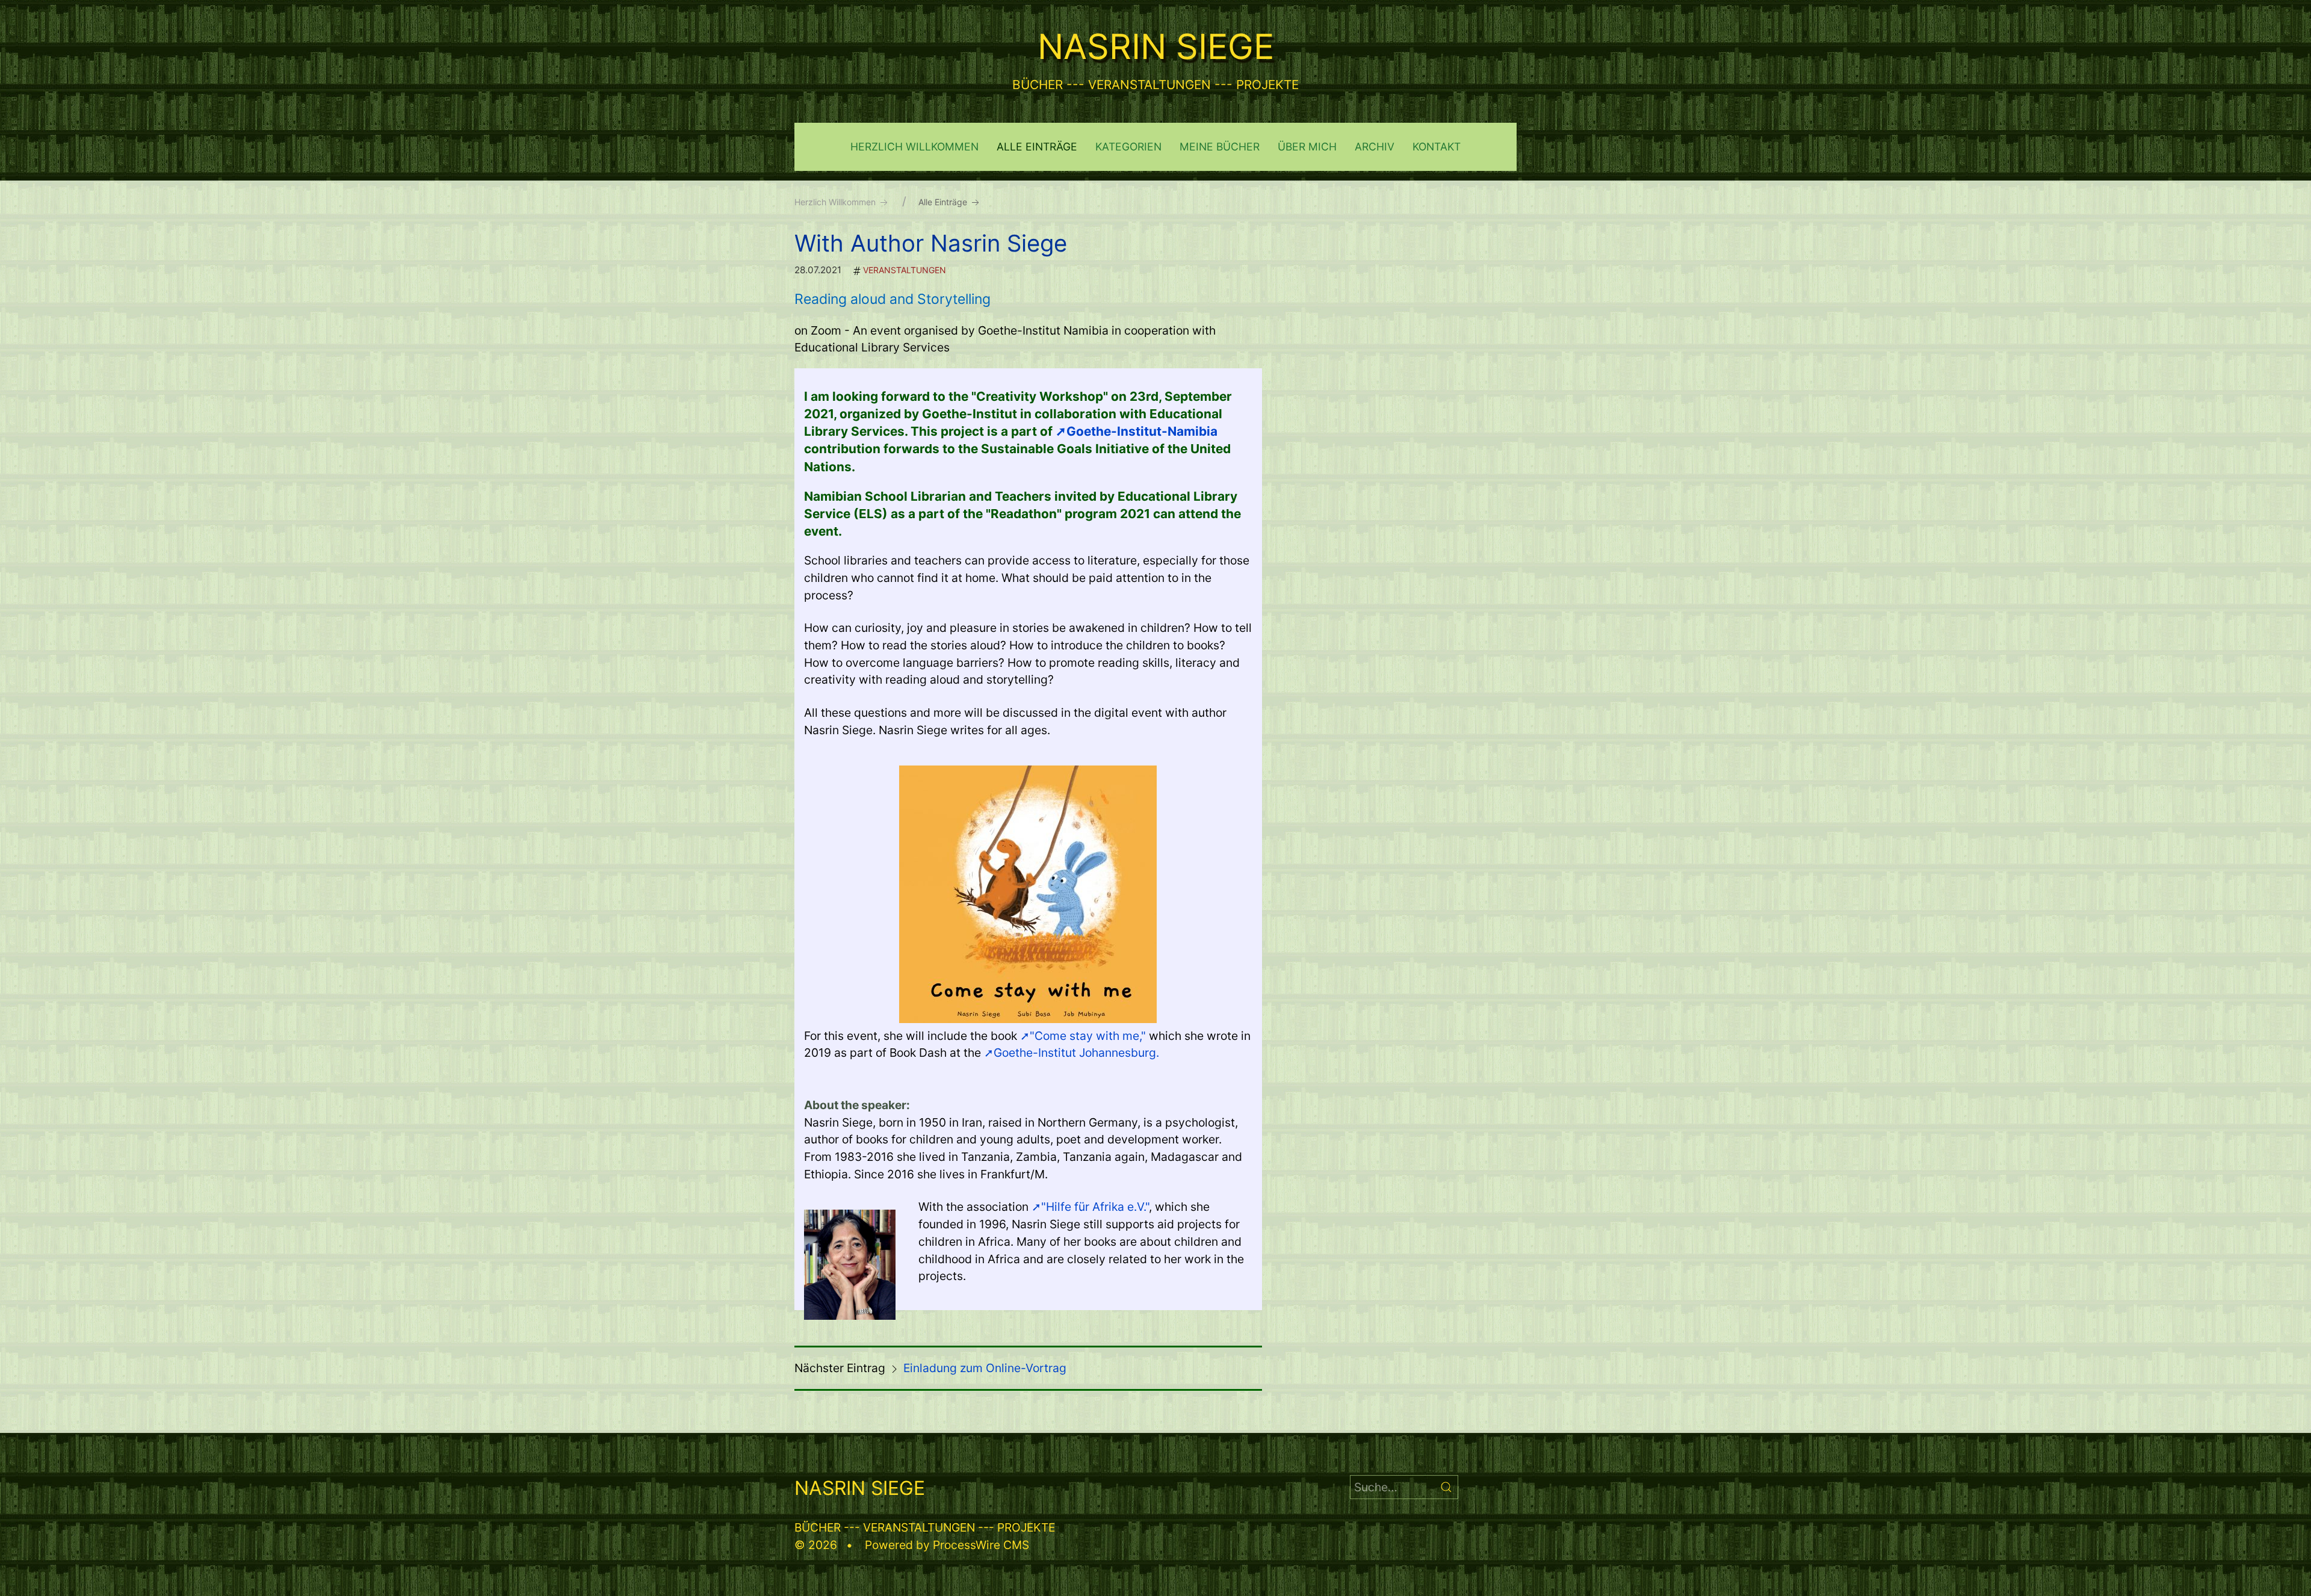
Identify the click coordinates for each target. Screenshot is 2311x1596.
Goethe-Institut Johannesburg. (1076, 1053)
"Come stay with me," (1088, 1036)
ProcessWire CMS (981, 1545)
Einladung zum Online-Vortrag (985, 1368)
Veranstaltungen (905, 270)
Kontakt (1437, 147)
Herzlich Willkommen (914, 147)
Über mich (1307, 147)
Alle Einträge (1037, 147)
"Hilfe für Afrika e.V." (1095, 1207)
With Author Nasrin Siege (931, 243)
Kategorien (1128, 147)
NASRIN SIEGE (1156, 46)
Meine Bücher (1220, 147)
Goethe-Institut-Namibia (1142, 431)
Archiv (1375, 147)
